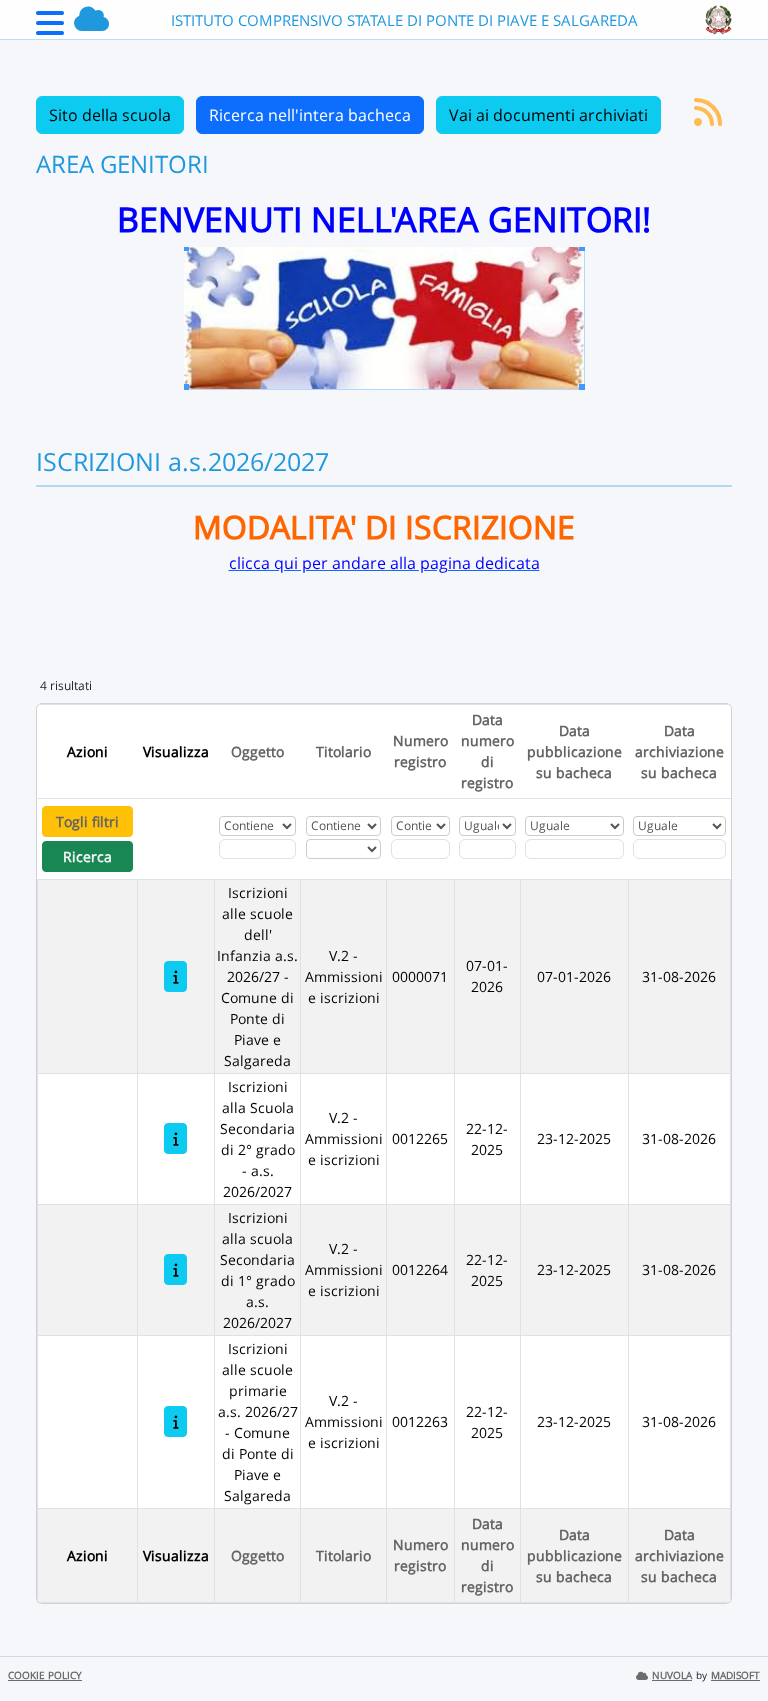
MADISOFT (735, 1675)
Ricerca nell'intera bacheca (310, 115)
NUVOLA (672, 1675)
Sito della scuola (110, 115)
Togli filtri (87, 821)
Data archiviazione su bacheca (679, 751)
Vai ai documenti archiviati (548, 115)
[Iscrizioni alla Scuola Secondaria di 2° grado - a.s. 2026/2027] (175, 1138)
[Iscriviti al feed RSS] (708, 118)
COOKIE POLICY (45, 1675)
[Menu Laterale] (50, 29)
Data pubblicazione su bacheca (574, 751)
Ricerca (87, 856)
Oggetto (257, 751)
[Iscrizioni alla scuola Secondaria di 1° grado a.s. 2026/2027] (175, 1269)
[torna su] (727, 1640)
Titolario (343, 751)
